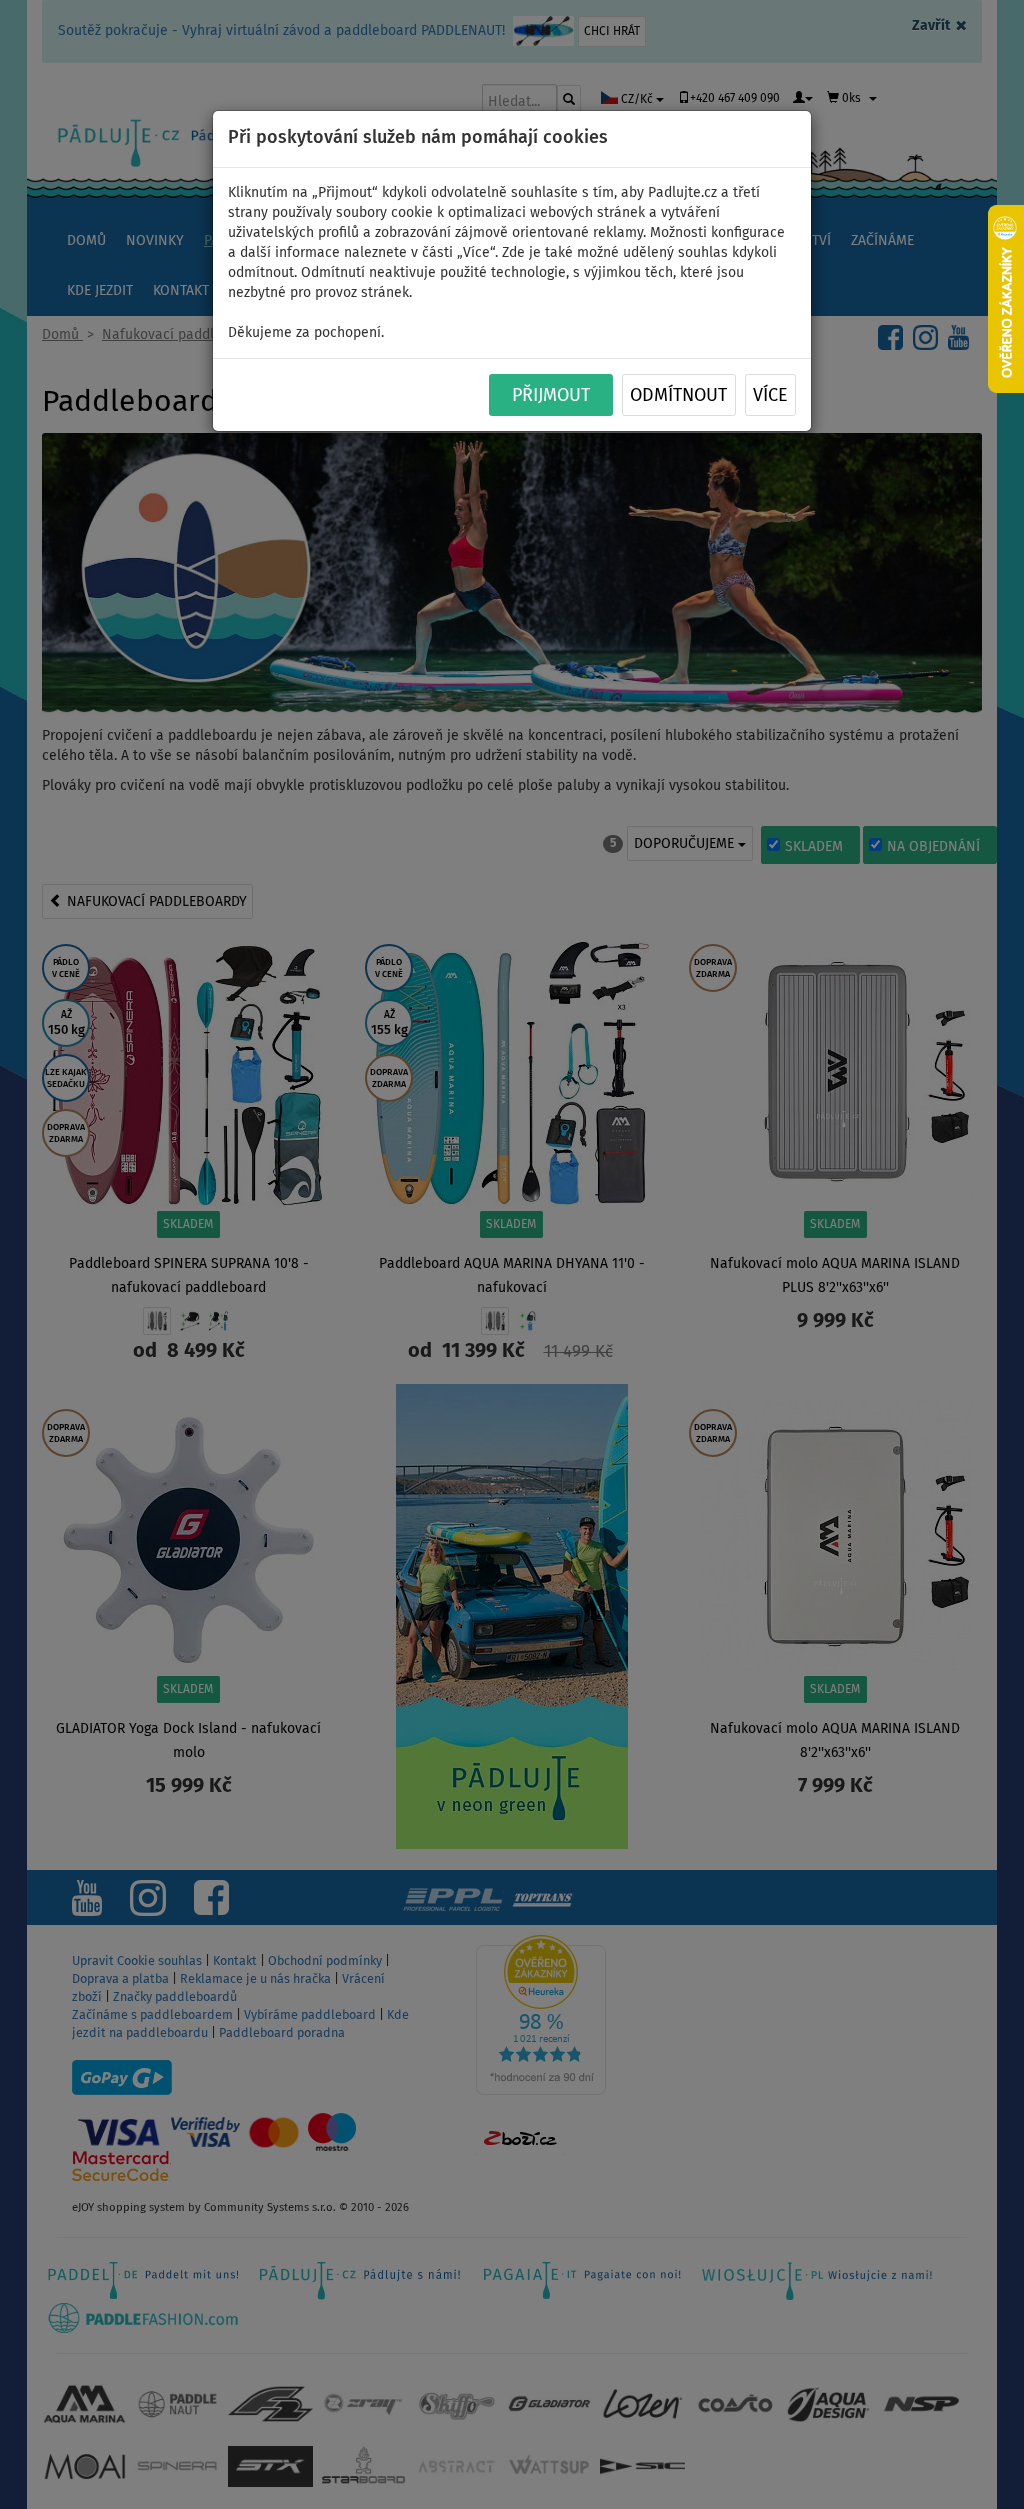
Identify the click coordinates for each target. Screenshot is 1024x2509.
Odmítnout (678, 396)
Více (770, 396)
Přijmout (551, 396)
